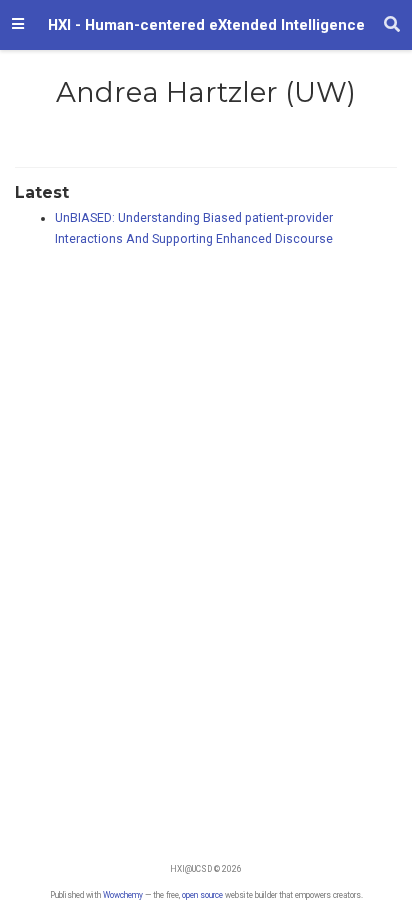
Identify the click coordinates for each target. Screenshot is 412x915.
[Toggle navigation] (18, 25)
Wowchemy (123, 895)
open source (202, 895)
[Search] (392, 25)
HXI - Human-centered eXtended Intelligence (206, 25)
